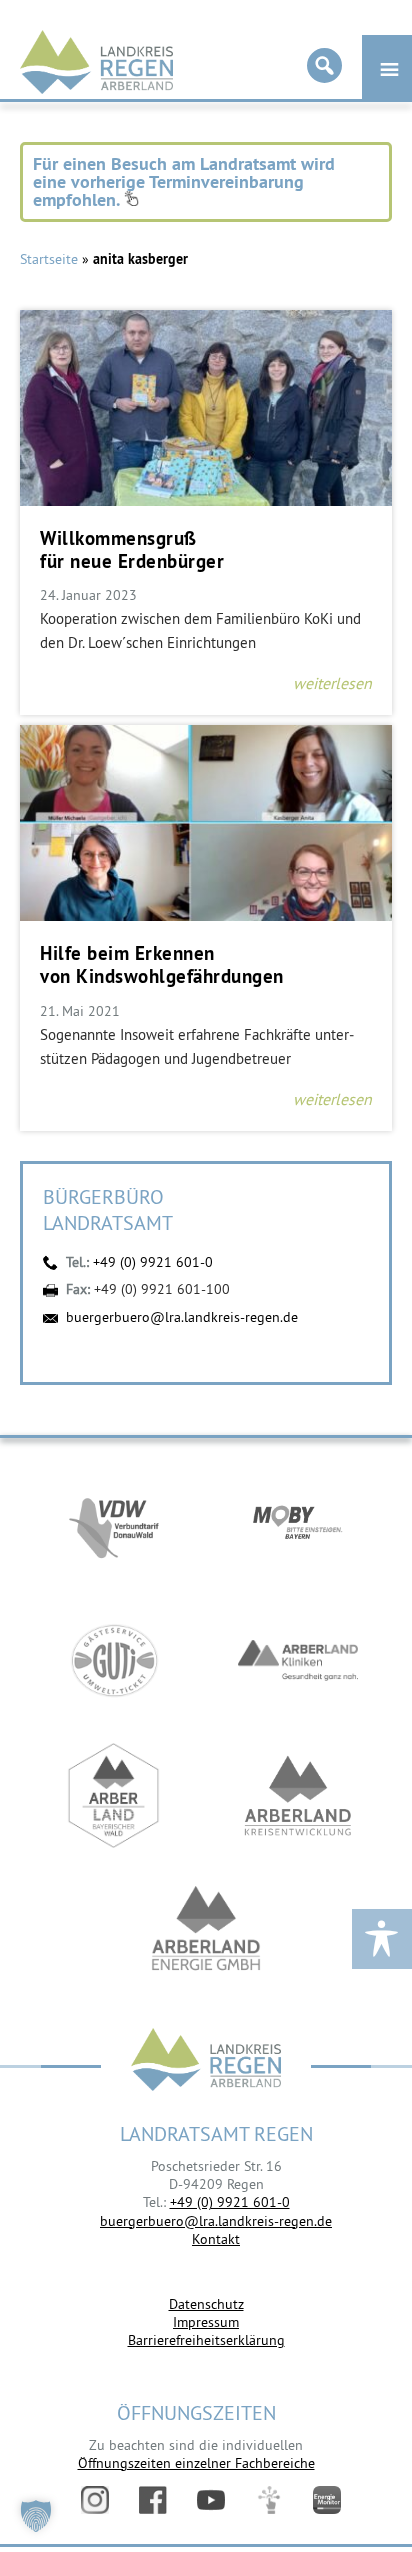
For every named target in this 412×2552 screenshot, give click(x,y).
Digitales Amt (269, 2500)
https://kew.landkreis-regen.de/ (298, 1795)
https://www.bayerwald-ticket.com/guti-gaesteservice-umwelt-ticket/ (114, 1660)
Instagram (95, 2500)
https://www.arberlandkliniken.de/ (298, 1660)
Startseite (49, 259)
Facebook (153, 2500)
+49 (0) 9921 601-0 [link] (230, 2202)
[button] (36, 2516)
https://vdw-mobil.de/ (114, 1525)
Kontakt (216, 2239)
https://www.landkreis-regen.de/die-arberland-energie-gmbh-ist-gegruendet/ (206, 1930)
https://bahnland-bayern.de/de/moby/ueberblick (298, 1525)
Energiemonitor (327, 2500)
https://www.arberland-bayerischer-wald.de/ (114, 1795)
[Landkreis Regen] (206, 2061)
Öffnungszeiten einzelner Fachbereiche (196, 2463)
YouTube (211, 2500)
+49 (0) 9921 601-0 (153, 1262)
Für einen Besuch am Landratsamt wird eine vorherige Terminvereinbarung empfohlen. (184, 181)
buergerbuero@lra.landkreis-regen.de (182, 1317)
